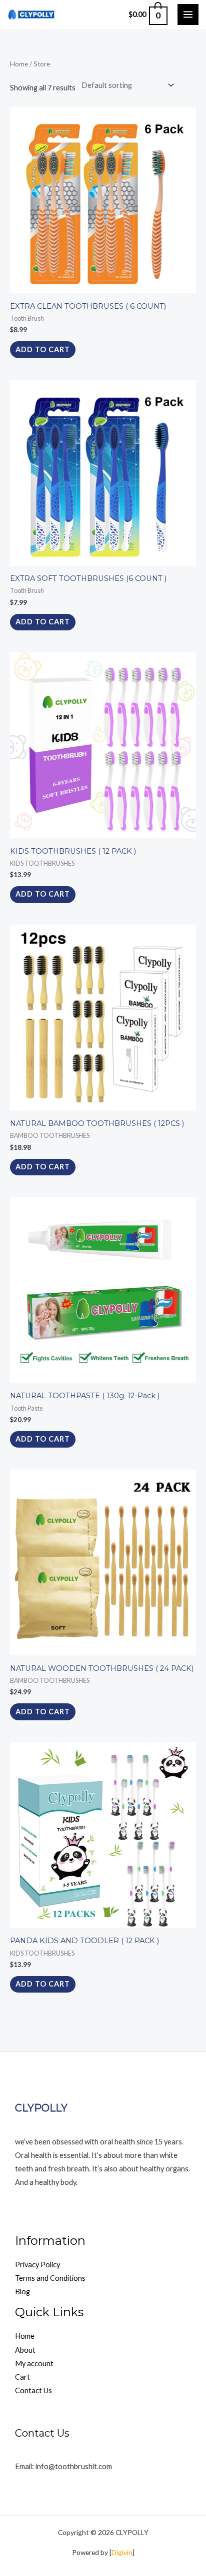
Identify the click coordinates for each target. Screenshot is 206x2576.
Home (19, 64)
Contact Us (33, 2390)
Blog (22, 2292)
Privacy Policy (37, 2265)
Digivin (122, 2552)
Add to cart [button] (43, 349)
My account (34, 2363)
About (25, 2350)
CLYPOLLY (41, 2108)
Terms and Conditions (50, 2278)
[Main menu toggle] (188, 14)
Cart (22, 2377)
